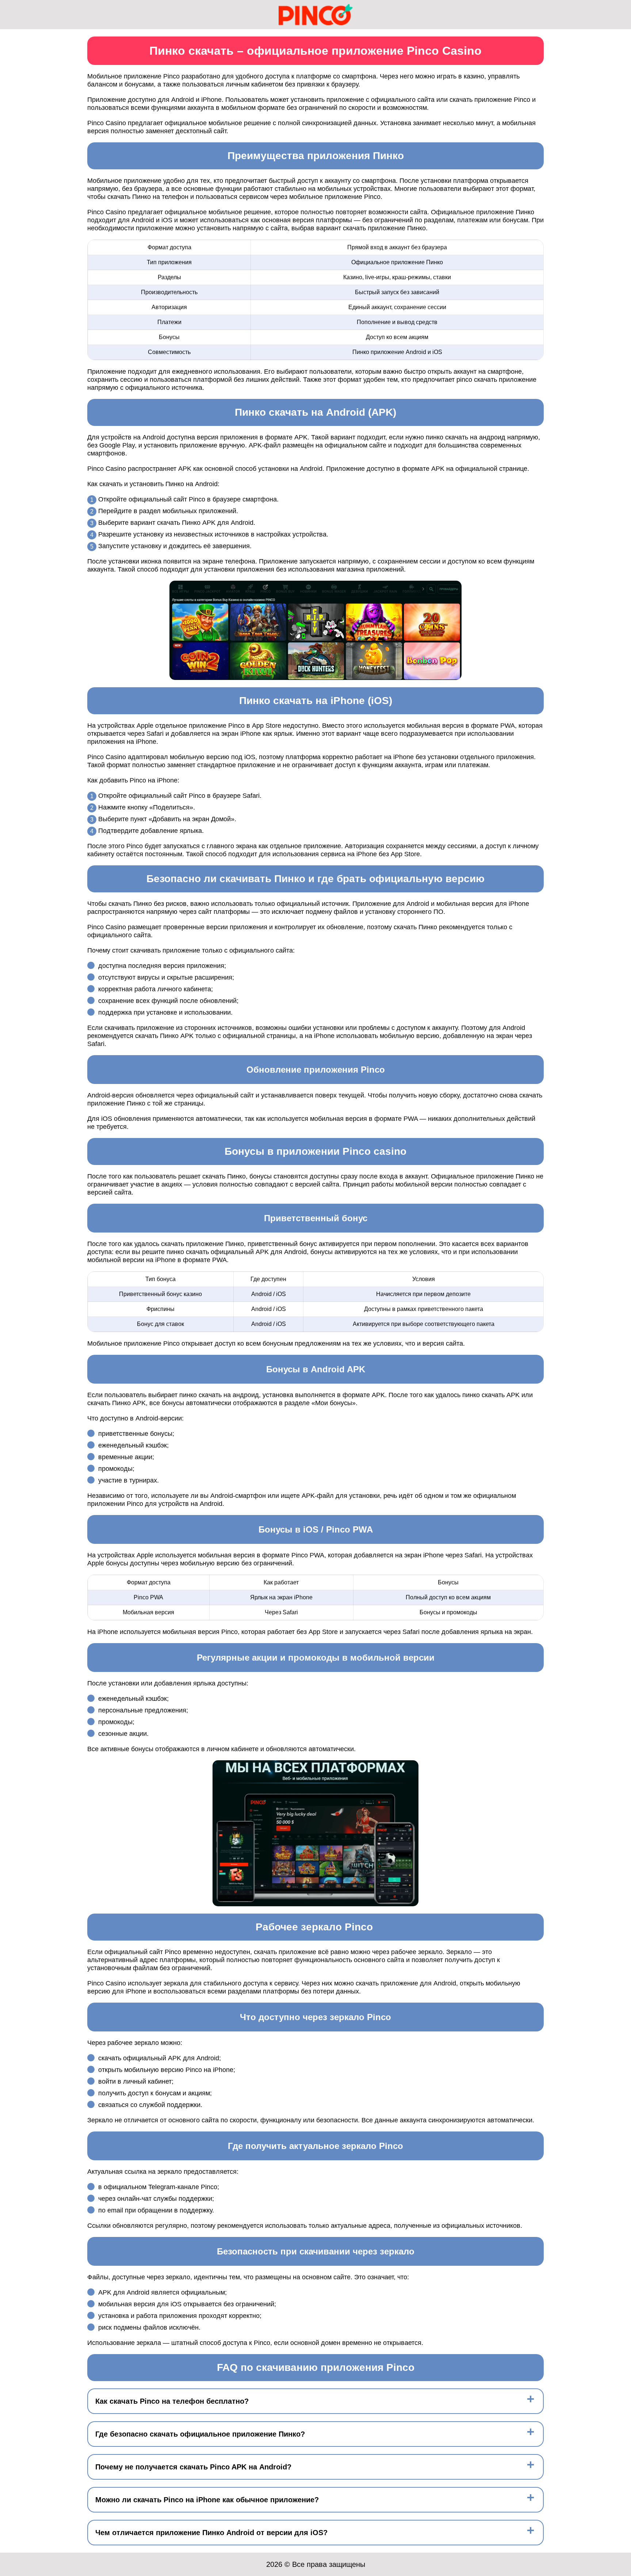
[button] (618, 2184)
